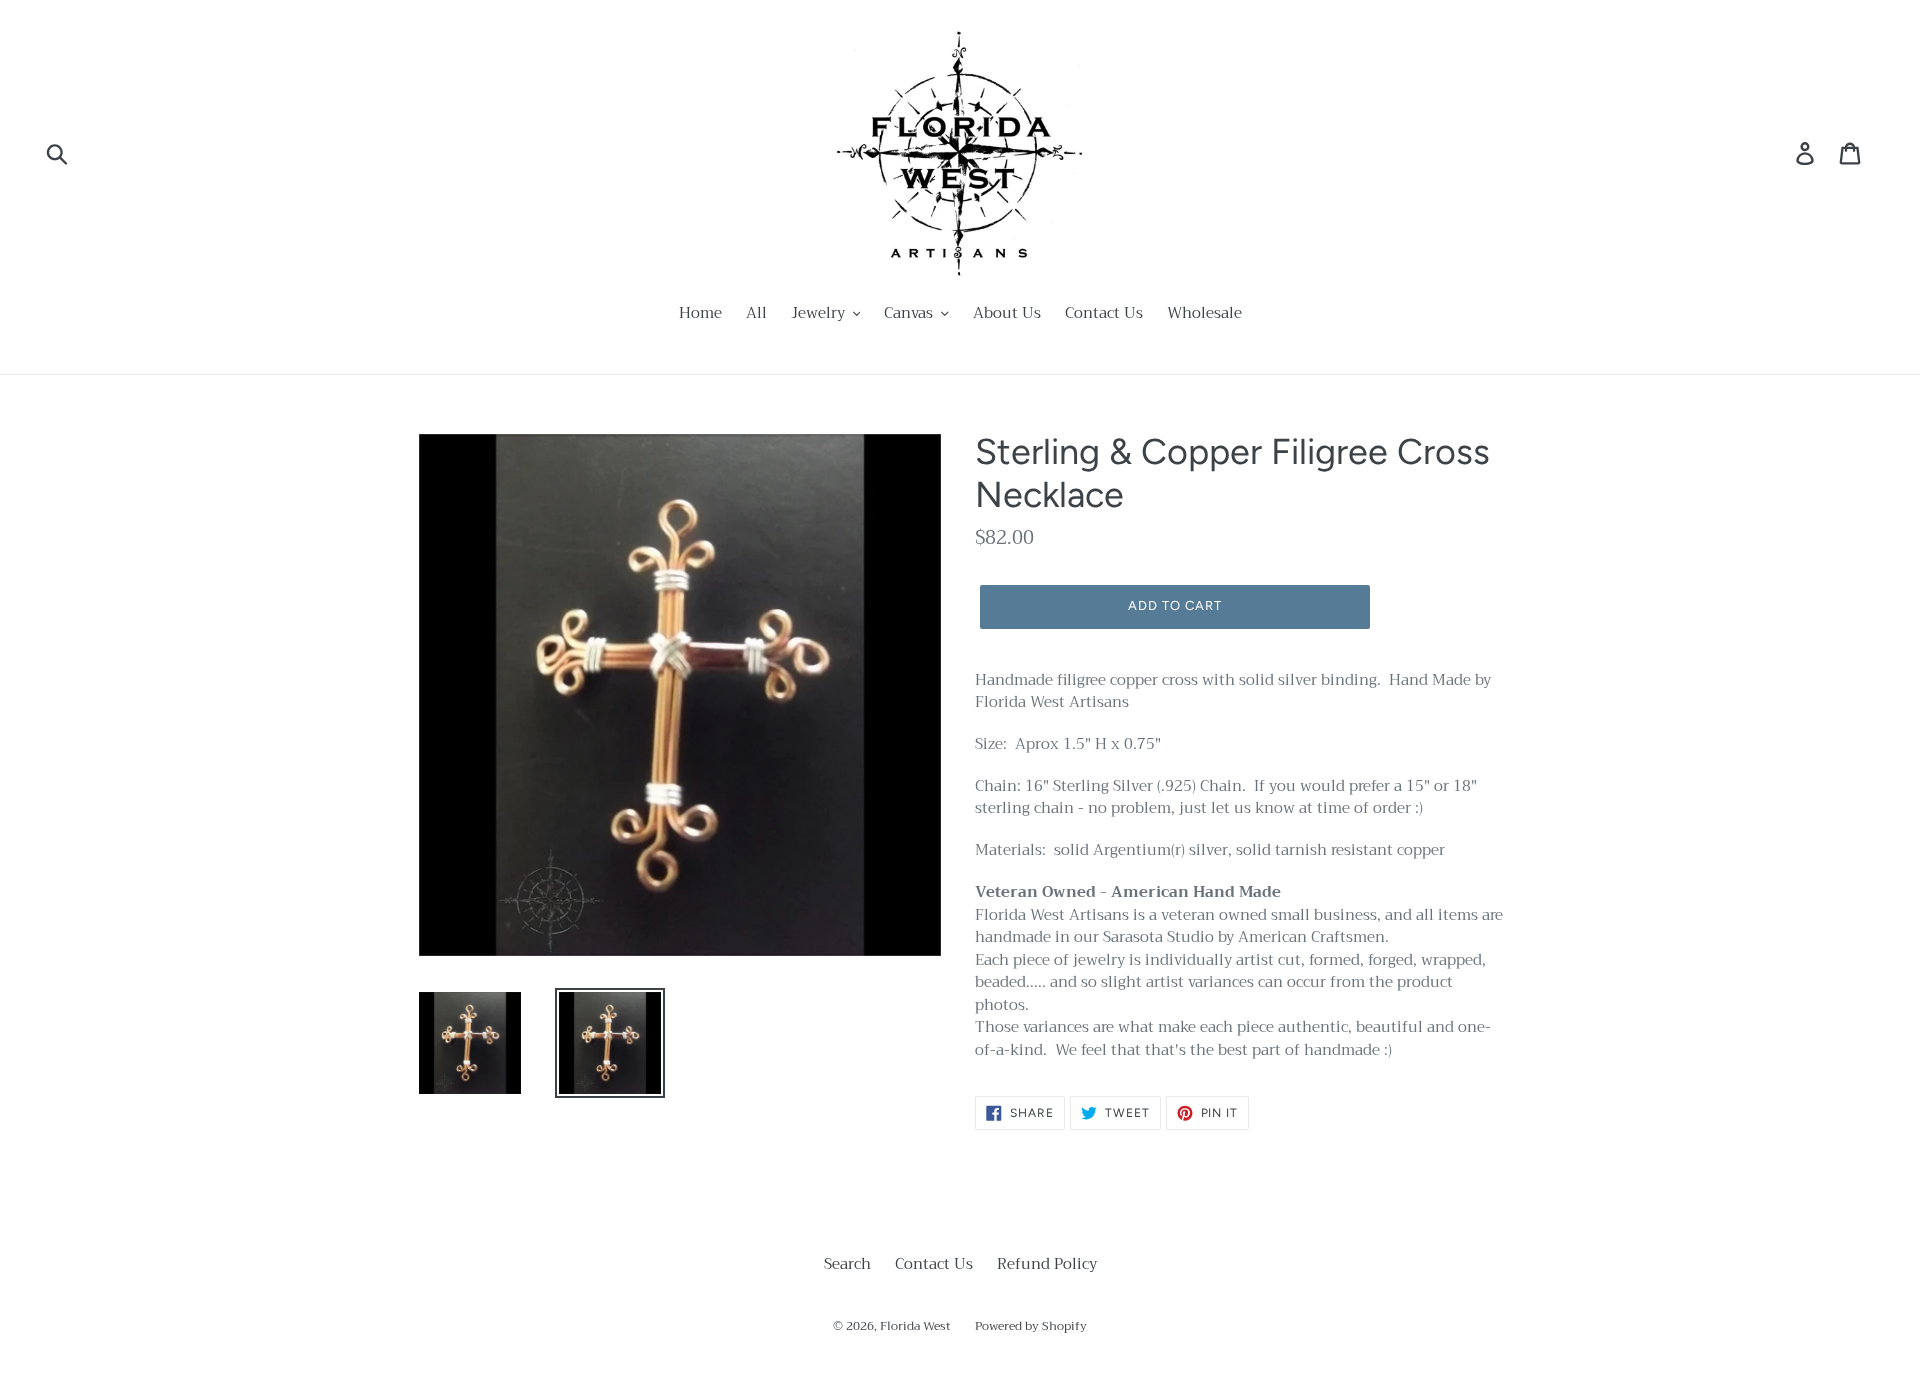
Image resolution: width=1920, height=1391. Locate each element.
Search (847, 1264)
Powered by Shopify (1031, 1326)
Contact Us (934, 1264)
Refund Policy (1047, 1264)
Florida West (915, 1326)
